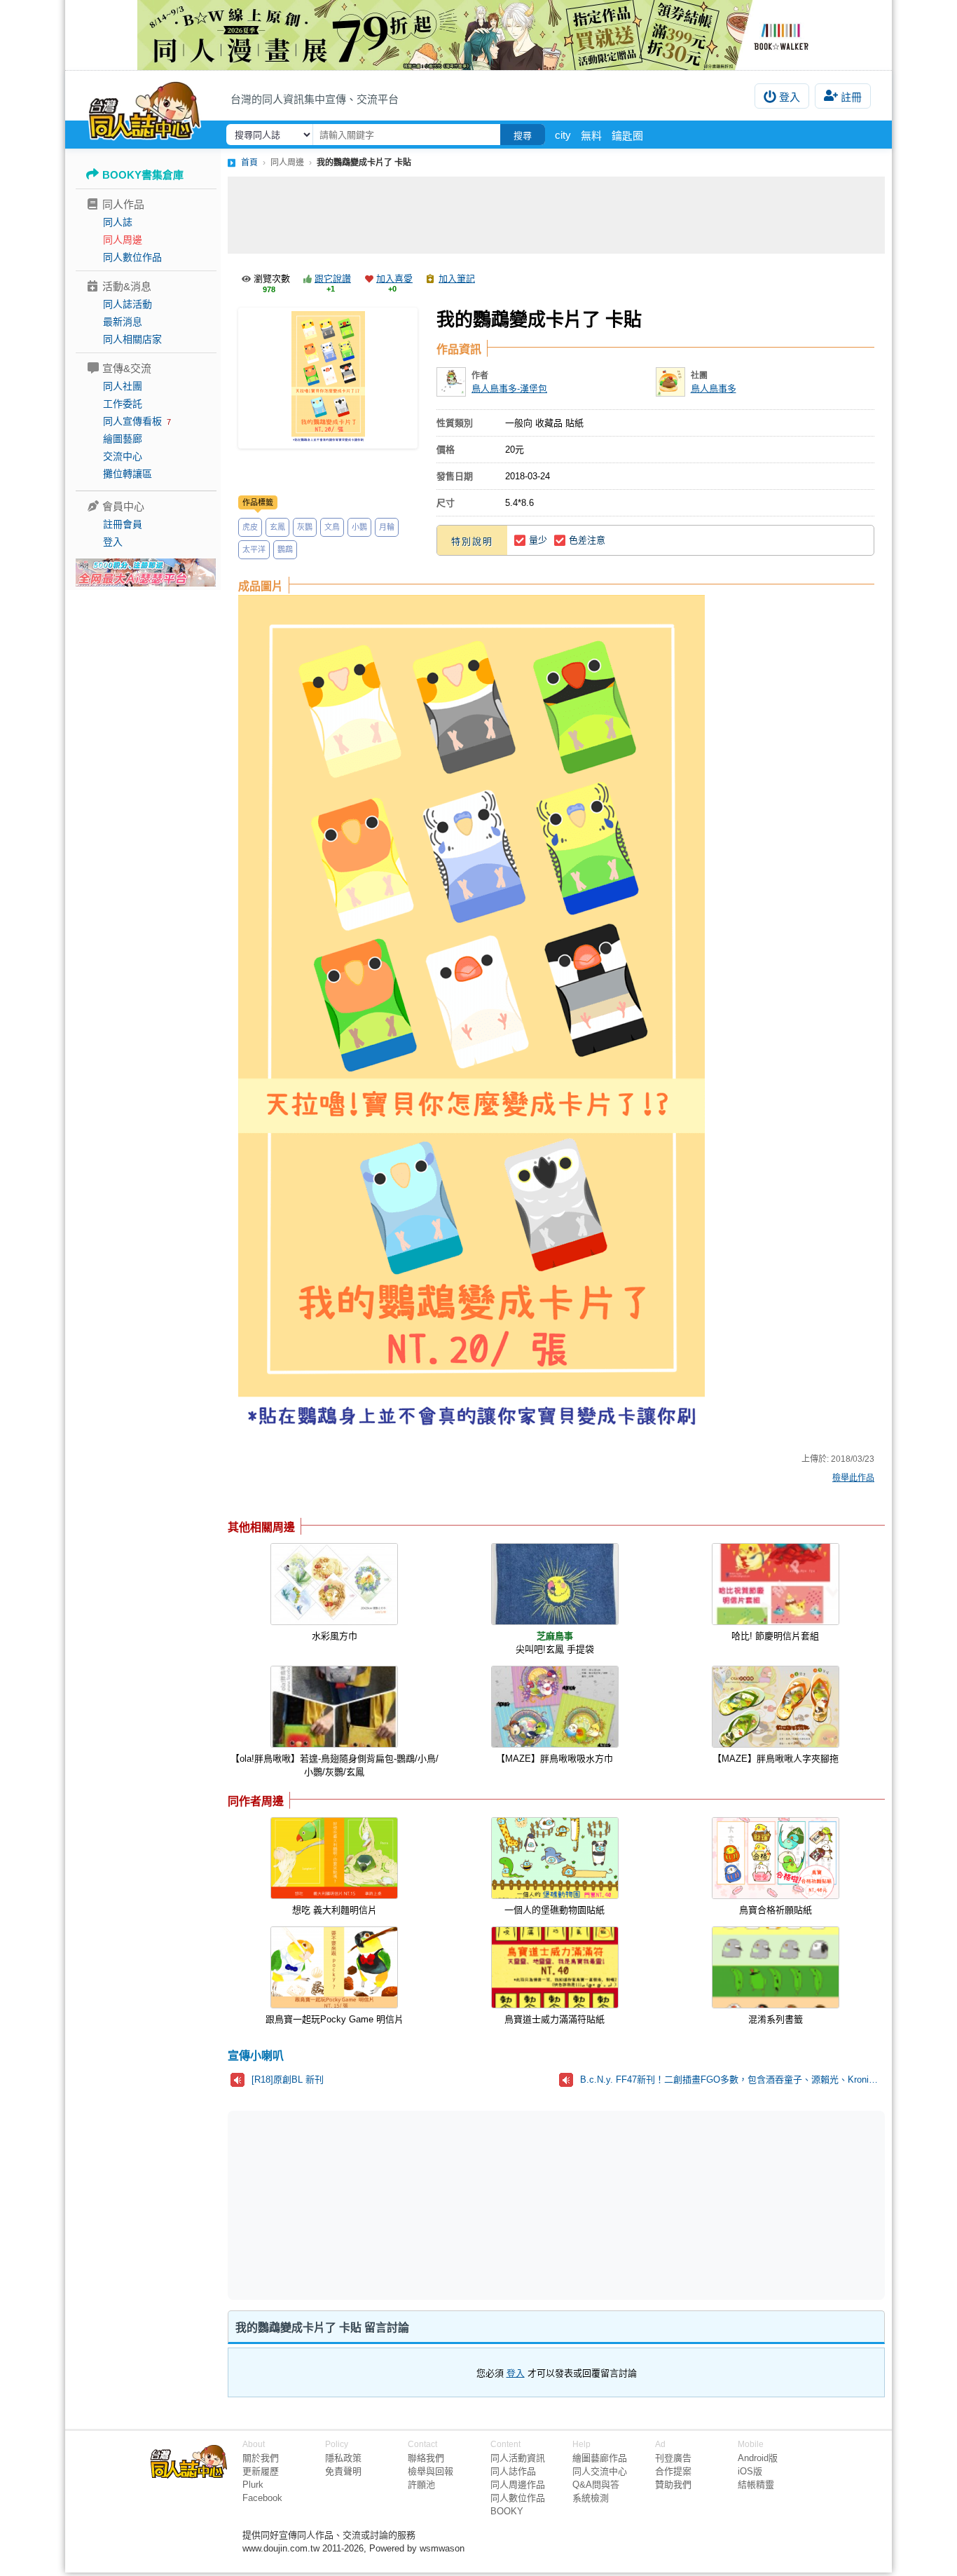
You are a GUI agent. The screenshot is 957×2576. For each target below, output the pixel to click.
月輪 (387, 527)
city (563, 135)
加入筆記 (457, 279)
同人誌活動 (128, 304)
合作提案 (673, 2471)
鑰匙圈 (627, 136)
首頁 (249, 163)
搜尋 (523, 136)
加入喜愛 (394, 279)
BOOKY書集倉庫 (143, 175)
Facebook (262, 2498)
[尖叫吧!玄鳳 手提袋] (555, 1584)
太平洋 (254, 549)
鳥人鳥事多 (714, 389)
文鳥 (332, 527)
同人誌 (118, 222)
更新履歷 (261, 2471)
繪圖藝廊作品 (600, 2458)
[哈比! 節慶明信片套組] (776, 1584)
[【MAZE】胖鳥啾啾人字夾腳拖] (776, 1707)
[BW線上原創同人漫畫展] (478, 35)
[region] (448, 2204)
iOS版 (750, 2471)
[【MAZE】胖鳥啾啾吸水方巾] (555, 1707)
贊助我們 (673, 2485)
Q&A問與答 (596, 2485)
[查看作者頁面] (451, 382)
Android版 (758, 2458)
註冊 (851, 97)
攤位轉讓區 (128, 474)
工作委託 (123, 404)
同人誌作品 (513, 2471)
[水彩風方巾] (334, 1584)
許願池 (421, 2485)
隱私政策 (343, 2458)
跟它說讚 (333, 279)
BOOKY (507, 2511)
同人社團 (123, 386)
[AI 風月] (146, 578)
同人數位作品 (132, 257)
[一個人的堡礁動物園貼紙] (555, 1858)
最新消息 (123, 322)
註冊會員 (123, 524)
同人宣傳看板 (132, 421)
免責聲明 (343, 2471)
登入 (790, 97)
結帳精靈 (756, 2485)
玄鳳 (277, 527)
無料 (591, 136)
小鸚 (359, 527)
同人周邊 (123, 240)
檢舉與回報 (431, 2471)
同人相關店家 (132, 339)
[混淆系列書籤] (776, 1967)
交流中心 (123, 456)
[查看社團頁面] (670, 382)
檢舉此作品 (853, 1478)
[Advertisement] (556, 215)
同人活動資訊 (518, 2458)
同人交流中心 (600, 2471)
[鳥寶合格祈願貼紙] (776, 1858)
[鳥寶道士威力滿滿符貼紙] (555, 1967)
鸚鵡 (285, 549)
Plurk (253, 2485)
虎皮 (250, 527)
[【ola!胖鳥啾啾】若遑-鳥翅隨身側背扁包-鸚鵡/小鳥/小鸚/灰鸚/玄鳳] (334, 1707)
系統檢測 (591, 2498)
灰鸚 (305, 527)
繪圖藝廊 (123, 439)
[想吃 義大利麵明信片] (334, 1858)
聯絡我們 (426, 2458)
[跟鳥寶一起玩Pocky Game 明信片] (334, 1967)
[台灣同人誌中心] (145, 109)
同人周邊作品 (518, 2485)
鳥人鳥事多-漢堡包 (509, 389)
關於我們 (261, 2458)
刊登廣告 (673, 2458)
